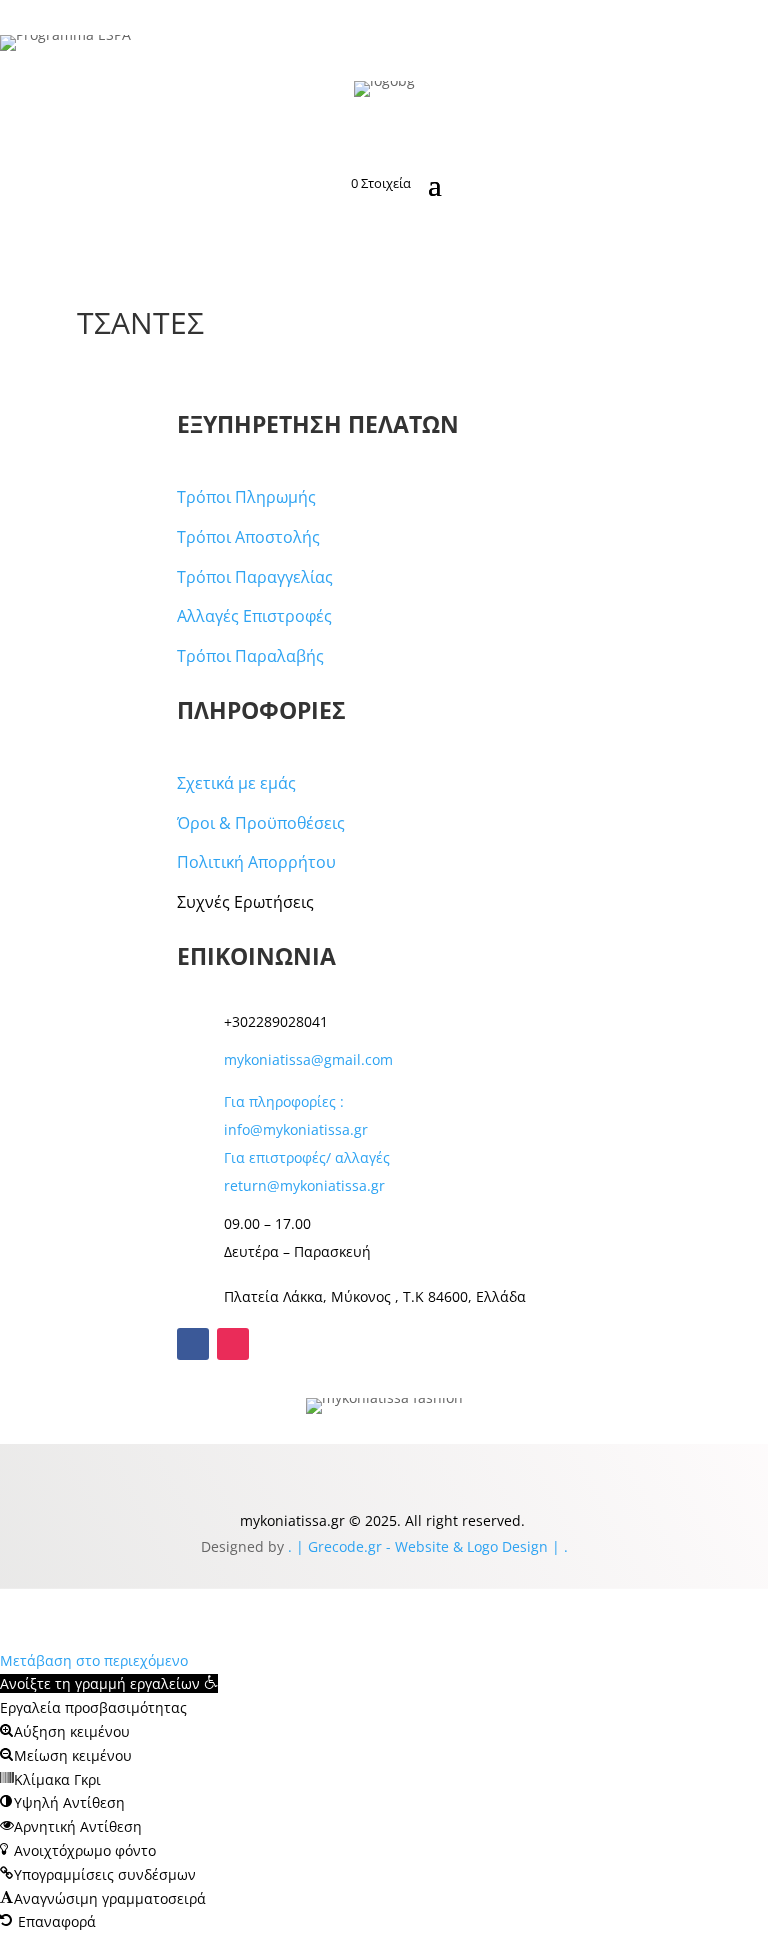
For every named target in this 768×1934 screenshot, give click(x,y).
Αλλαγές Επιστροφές (254, 616)
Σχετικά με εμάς (236, 783)
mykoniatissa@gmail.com (308, 1059)
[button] (109, 1683)
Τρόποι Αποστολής (248, 537)
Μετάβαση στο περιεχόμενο (94, 1660)
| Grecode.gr (339, 1546)
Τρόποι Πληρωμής (246, 497)
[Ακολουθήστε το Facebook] (193, 1344)
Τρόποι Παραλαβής (250, 656)
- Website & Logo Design (465, 1546)
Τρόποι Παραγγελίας (255, 577)
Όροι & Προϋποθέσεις (261, 823)
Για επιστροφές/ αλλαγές (307, 1157)
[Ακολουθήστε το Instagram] (233, 1344)
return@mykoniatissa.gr (304, 1185)
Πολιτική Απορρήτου (256, 862)
